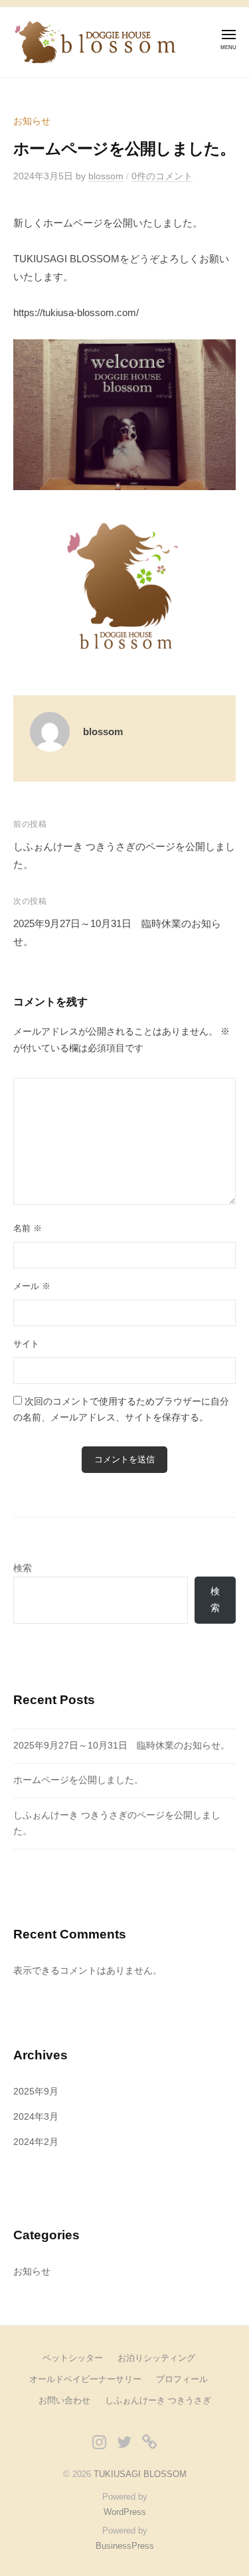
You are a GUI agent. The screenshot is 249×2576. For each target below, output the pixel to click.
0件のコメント (162, 176)
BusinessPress (125, 2546)
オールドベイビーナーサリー (85, 2379)
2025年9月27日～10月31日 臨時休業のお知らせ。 (122, 1746)
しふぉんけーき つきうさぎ (158, 2400)
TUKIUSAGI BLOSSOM (140, 2474)
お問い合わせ (64, 2400)
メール (32, 1286)
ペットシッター (73, 2358)
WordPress (125, 2512)
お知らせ (32, 121)
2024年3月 (36, 2117)
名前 (28, 1228)
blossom (106, 176)
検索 (23, 1568)
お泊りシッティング (156, 2358)
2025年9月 (36, 2092)
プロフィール (182, 2379)
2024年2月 (36, 2142)
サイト (26, 1344)
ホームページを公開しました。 (78, 1780)
